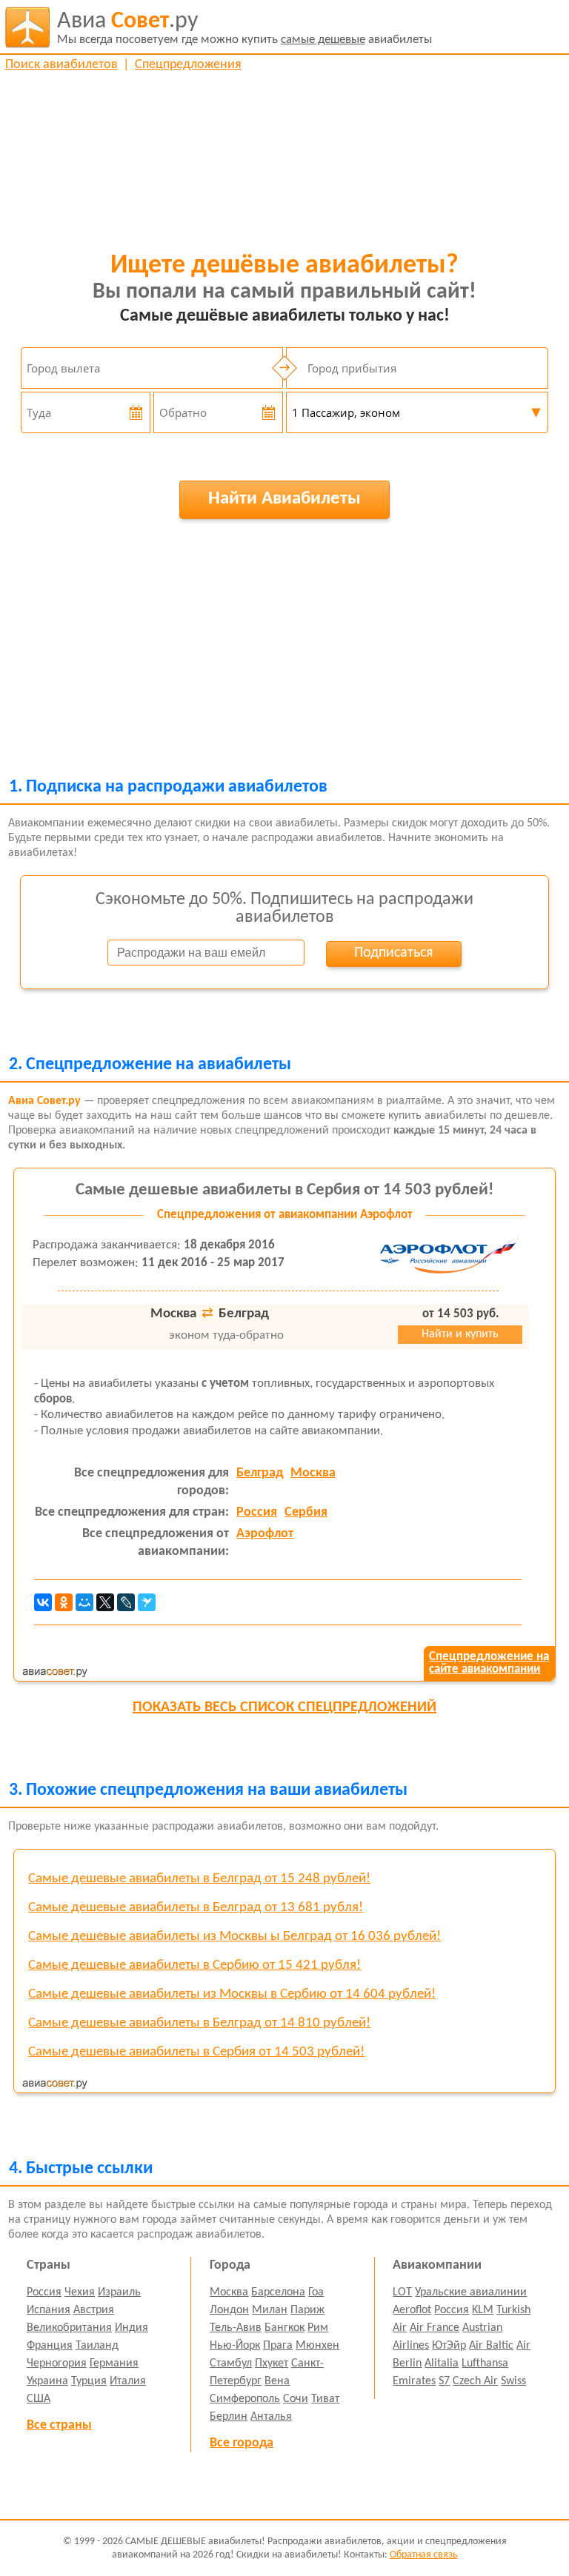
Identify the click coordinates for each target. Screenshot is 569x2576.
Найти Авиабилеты (284, 499)
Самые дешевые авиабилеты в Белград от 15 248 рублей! (199, 1879)
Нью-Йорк (235, 2346)
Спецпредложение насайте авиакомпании (489, 1663)
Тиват (325, 2399)
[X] (105, 1602)
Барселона (278, 2292)
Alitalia (442, 2363)
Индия (132, 2328)
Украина (47, 2381)
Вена (277, 2381)
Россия (257, 1512)
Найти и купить (460, 1334)
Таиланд (97, 2346)
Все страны (59, 2425)
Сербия (306, 1512)
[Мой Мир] (84, 1602)
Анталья (271, 2417)
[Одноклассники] (64, 1602)
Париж (307, 2310)
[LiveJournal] (126, 1602)
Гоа (316, 2292)
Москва (313, 1473)
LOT (402, 2292)
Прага (278, 2346)
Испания (49, 2310)
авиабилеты (244, 28)
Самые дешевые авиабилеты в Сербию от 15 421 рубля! (194, 1966)
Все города (242, 2443)
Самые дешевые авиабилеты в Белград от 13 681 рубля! (196, 1908)
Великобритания (69, 2328)
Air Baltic (491, 2346)
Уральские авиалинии (471, 2292)
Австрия (94, 2310)
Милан (270, 2310)
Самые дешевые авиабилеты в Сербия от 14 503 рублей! (284, 1190)
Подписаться (393, 953)
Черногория (57, 2363)
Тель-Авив (236, 2328)
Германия (114, 2363)
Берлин (229, 2417)
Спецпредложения (188, 65)
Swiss (513, 2381)
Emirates (414, 2381)
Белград (260, 1473)
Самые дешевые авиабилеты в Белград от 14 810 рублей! (199, 2023)
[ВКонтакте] (43, 1602)
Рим (318, 2328)
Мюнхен (317, 2346)
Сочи (296, 2399)
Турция (89, 2381)
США (39, 2399)
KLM (483, 2310)
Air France (435, 2328)
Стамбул (231, 2363)
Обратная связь (424, 2555)
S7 (444, 2381)
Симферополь (245, 2399)
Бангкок (284, 2328)
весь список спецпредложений (284, 1707)
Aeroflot (412, 2310)
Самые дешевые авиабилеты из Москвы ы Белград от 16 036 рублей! (234, 1937)
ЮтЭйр (449, 2346)
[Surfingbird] (147, 1602)
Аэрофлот (265, 1534)
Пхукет (272, 2363)
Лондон (229, 2310)
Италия (128, 2381)
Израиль (119, 2292)
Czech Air (475, 2381)
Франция (50, 2346)
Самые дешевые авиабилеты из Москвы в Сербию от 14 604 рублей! (232, 1994)
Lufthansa (485, 2363)
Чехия (80, 2292)
